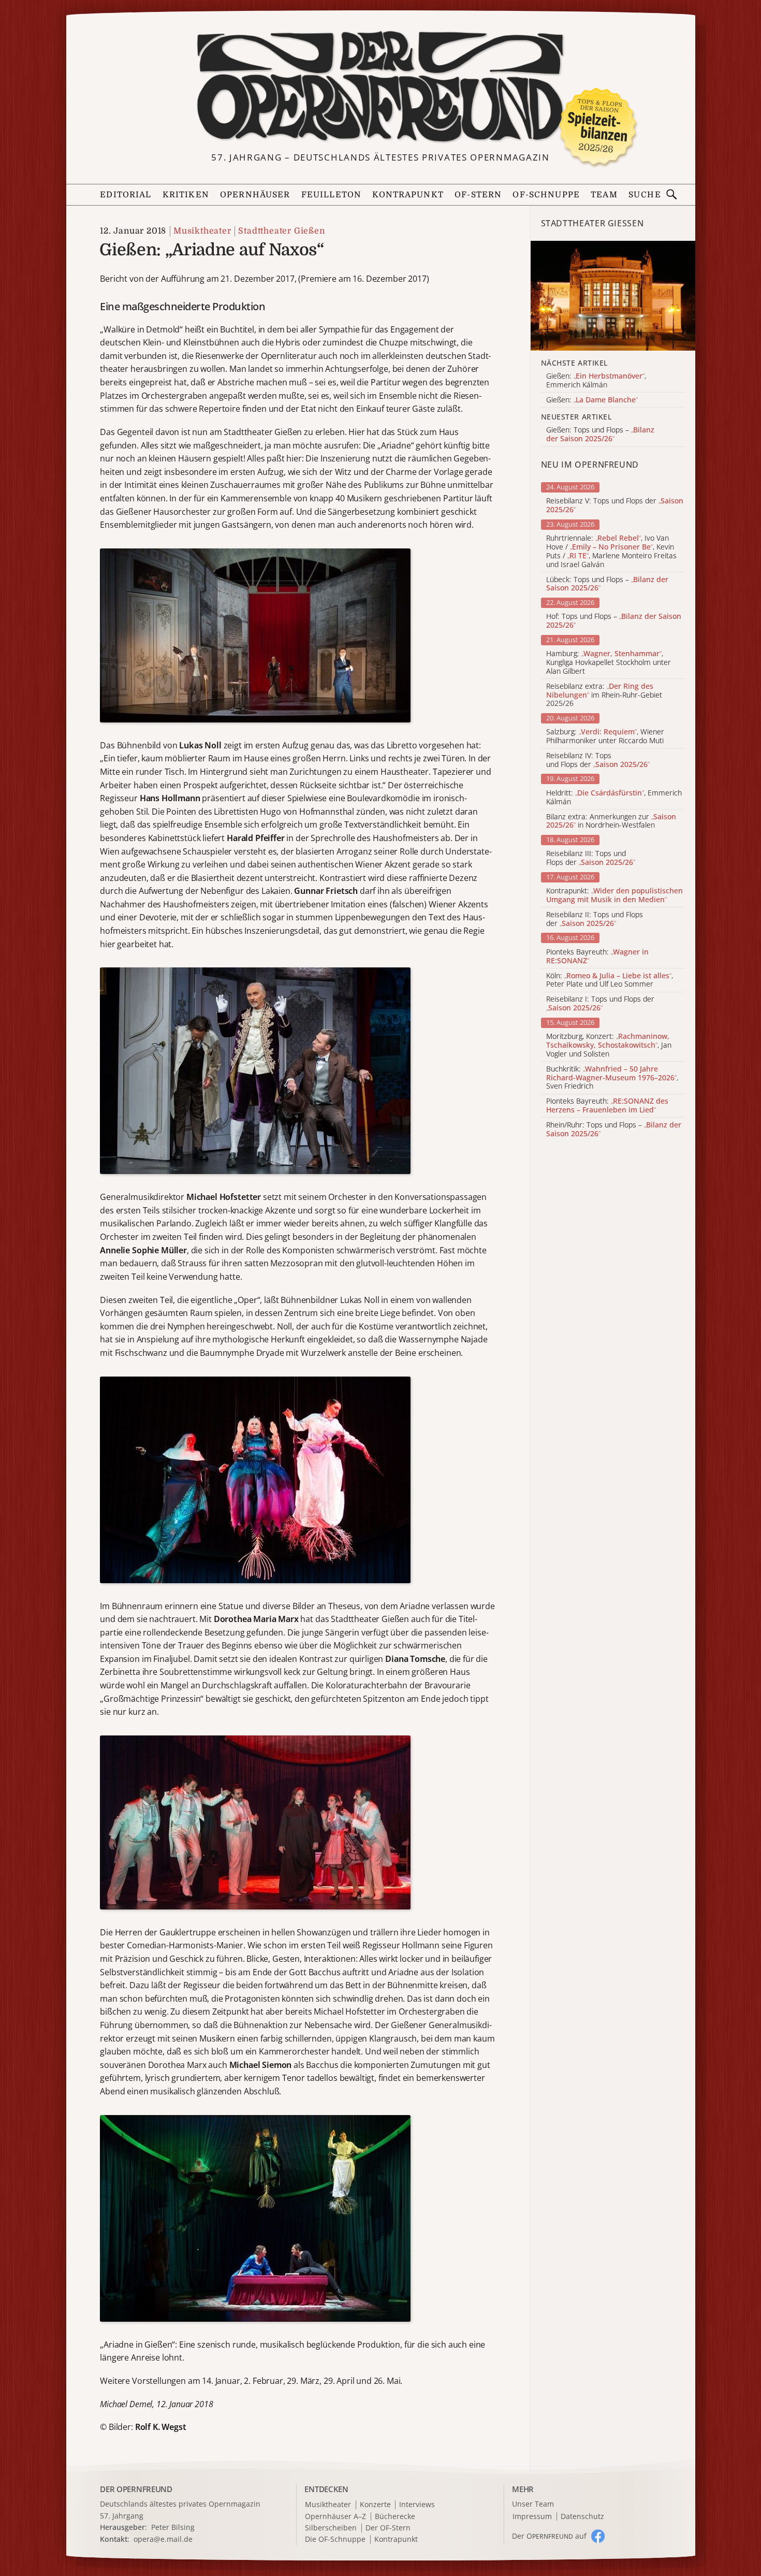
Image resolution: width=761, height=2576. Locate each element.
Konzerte (375, 2505)
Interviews (417, 2505)
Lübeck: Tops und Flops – (607, 584)
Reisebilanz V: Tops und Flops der (615, 505)
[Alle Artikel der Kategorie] (613, 296)
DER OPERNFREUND (136, 2489)
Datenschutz (582, 2517)
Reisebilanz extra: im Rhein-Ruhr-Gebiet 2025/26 (604, 695)
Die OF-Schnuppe (335, 2539)
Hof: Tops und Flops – (614, 621)
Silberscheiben (331, 2528)
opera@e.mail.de (163, 2539)
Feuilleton (331, 195)
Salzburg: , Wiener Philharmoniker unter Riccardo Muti (605, 736)
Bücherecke (395, 2517)
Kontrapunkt (408, 195)
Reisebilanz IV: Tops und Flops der (598, 760)
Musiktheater (202, 231)
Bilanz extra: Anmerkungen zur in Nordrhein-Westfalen (611, 821)
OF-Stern (478, 195)
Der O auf (549, 2536)
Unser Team (533, 2504)
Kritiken (186, 195)
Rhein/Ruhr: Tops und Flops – (614, 1130)
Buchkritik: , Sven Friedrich (612, 1078)
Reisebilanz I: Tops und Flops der (600, 1004)
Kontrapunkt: (614, 895)
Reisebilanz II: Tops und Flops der (595, 919)
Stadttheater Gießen (281, 231)
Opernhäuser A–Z (335, 2517)
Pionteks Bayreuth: (597, 957)
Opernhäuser (255, 195)
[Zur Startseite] (380, 87)
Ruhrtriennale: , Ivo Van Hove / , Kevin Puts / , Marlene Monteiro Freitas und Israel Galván (611, 551)
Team (604, 195)
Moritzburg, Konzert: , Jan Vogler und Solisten (609, 1045)
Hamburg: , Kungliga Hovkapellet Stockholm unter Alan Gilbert (609, 662)
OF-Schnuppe (546, 195)
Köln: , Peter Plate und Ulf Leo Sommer (610, 980)
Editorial (126, 195)
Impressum (532, 2517)
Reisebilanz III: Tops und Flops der (591, 858)
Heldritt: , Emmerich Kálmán (614, 798)
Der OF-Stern (388, 2528)
